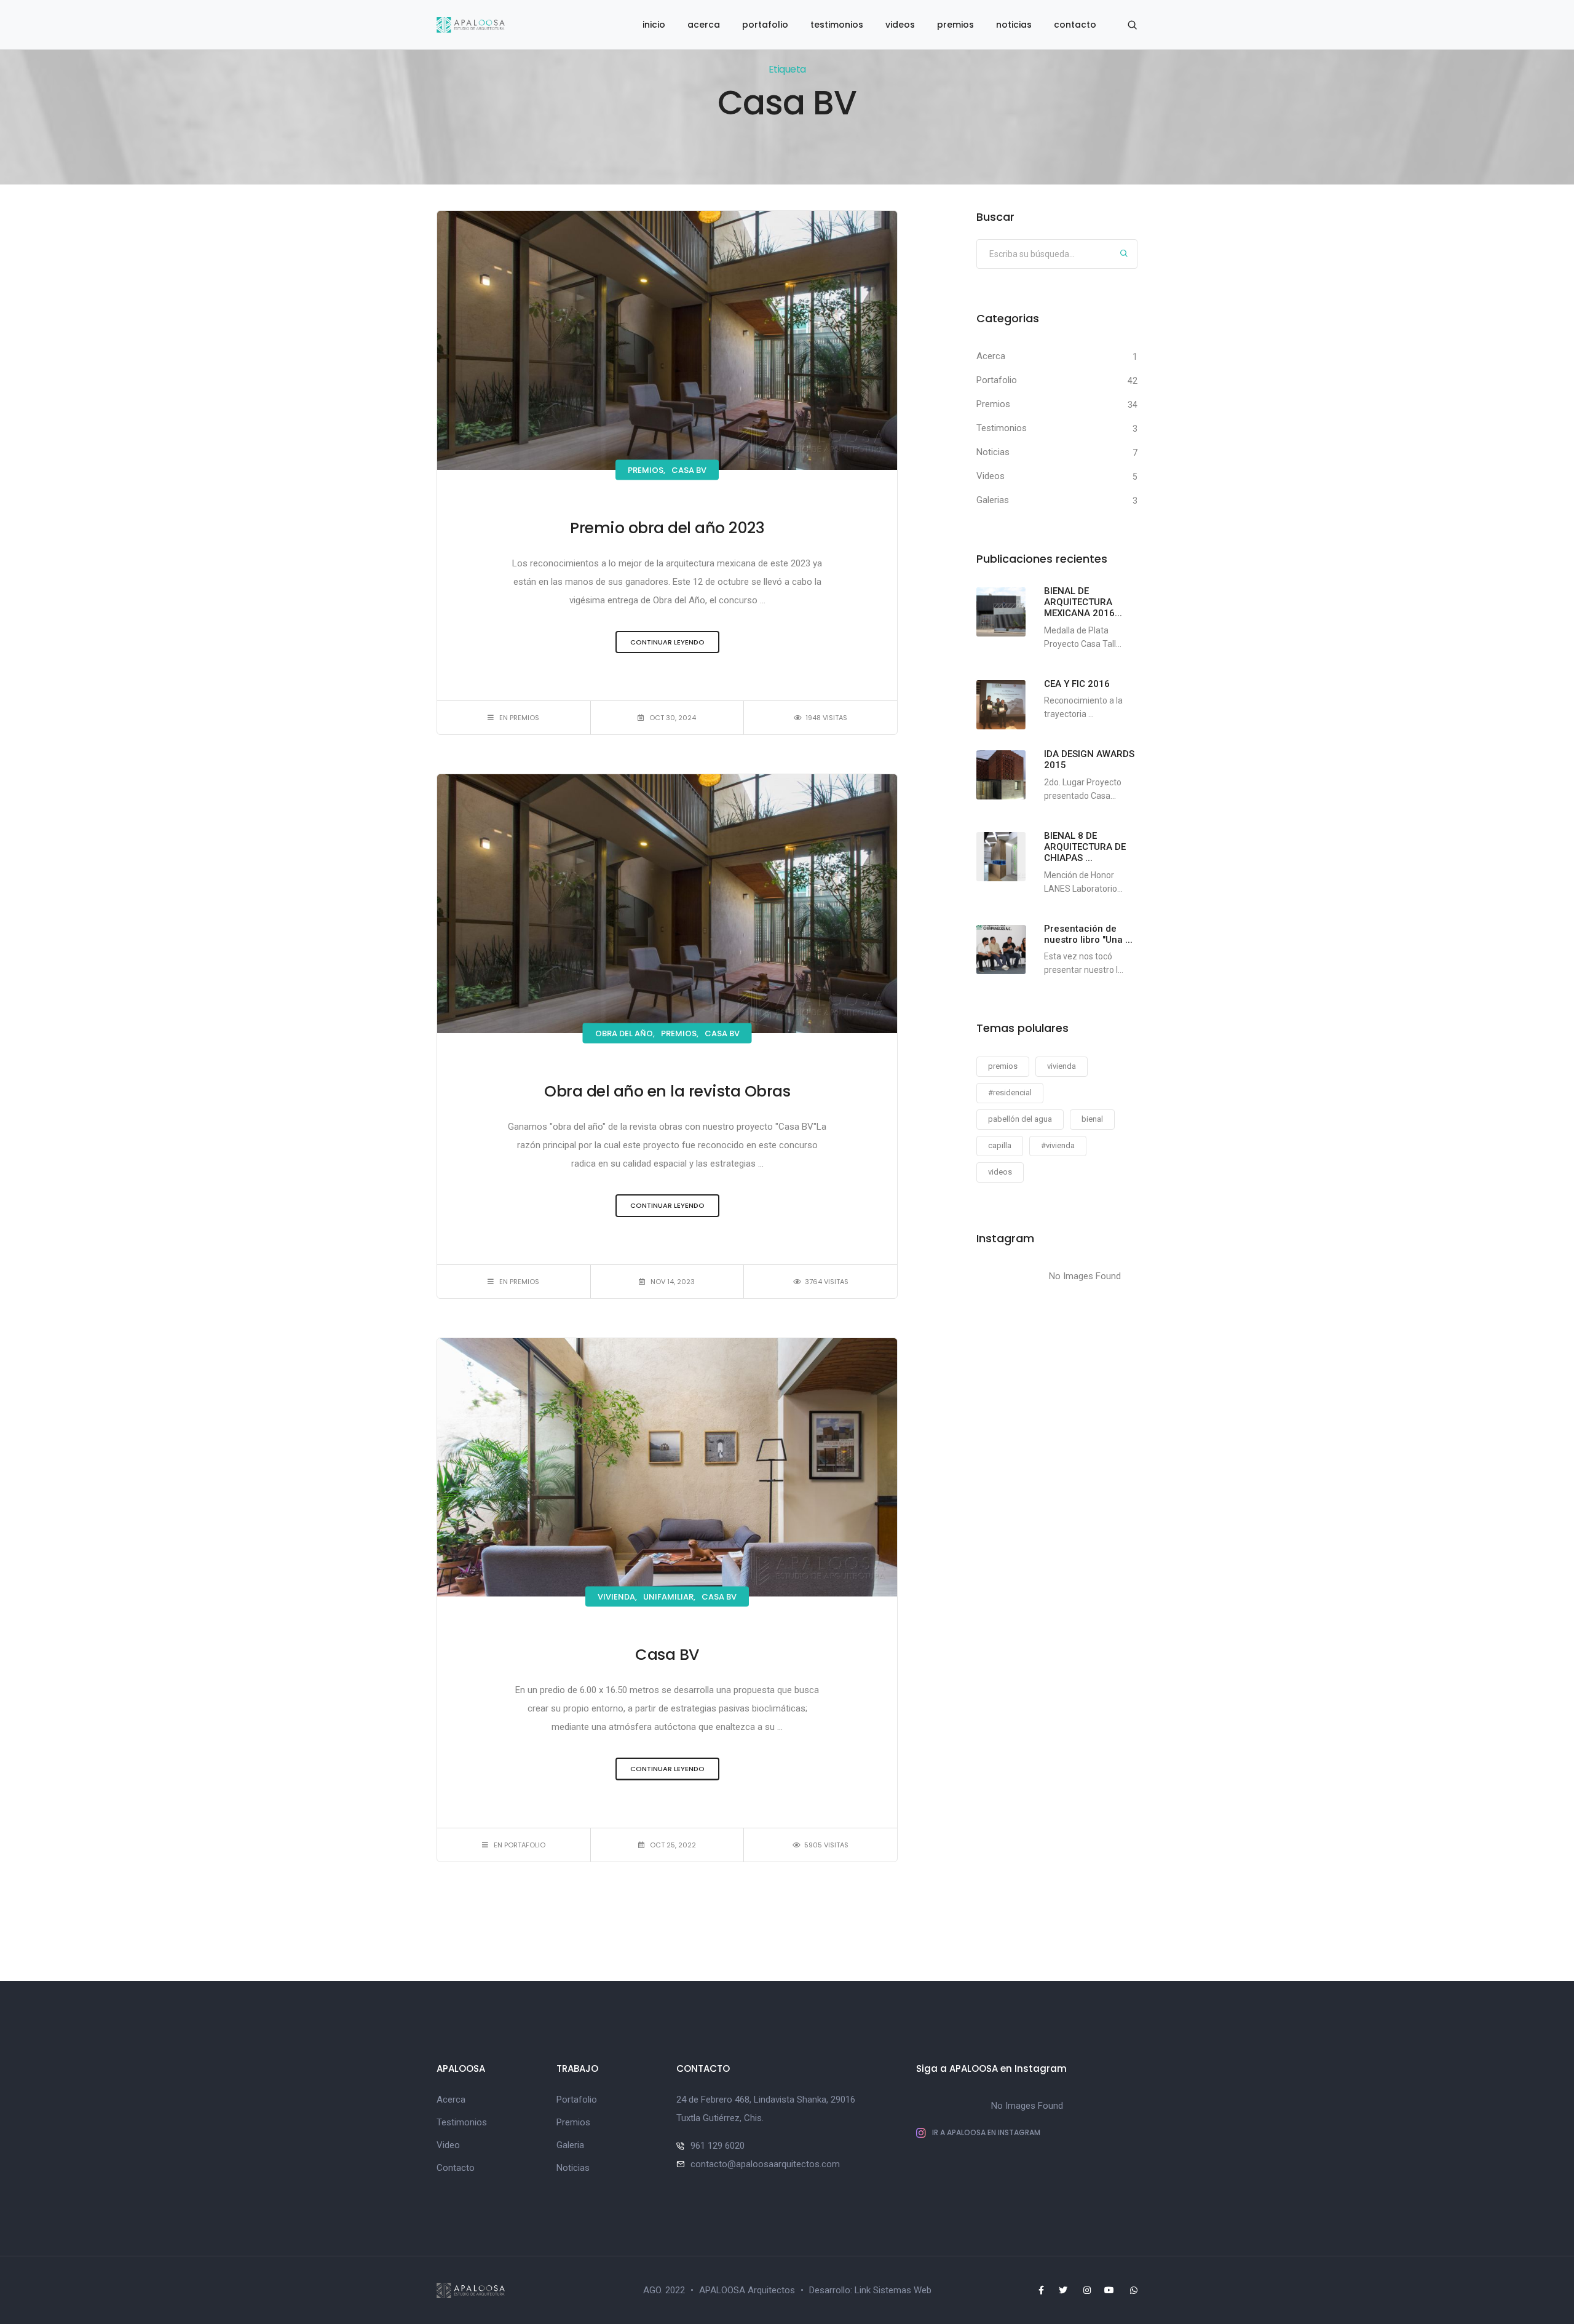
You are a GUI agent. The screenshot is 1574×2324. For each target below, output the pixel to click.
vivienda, (617, 1597)
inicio (654, 25)
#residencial (1010, 1093)
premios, (647, 470)
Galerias (993, 500)
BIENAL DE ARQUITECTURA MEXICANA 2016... (1083, 602)
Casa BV (689, 470)
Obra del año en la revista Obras (667, 1091)
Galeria (570, 2145)
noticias (1014, 25)
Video (448, 2145)
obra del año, (625, 1033)
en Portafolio (520, 1845)
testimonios (837, 25)
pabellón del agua (1020, 1119)
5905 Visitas (826, 1845)
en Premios (519, 718)
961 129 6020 (718, 2146)
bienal (1092, 1119)
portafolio (765, 25)
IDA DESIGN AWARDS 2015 (1089, 759)
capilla (1000, 1145)
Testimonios (1002, 428)
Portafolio (997, 380)
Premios (993, 404)
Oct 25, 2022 (673, 1845)
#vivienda (1058, 1145)
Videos (991, 476)
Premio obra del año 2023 (667, 528)
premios (955, 25)
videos (900, 25)
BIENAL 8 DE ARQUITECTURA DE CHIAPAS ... (1085, 847)
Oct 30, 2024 (673, 718)
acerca (704, 25)
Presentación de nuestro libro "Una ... (1088, 934)
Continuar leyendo (667, 642)
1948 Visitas (826, 718)
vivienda (1062, 1066)
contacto (1075, 25)
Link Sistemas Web (893, 2290)
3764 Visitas (827, 1282)
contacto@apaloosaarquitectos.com (765, 2164)
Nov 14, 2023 (673, 1282)
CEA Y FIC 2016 (1077, 684)
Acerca (991, 356)
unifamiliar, (669, 1597)
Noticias (993, 452)
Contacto (456, 2168)
